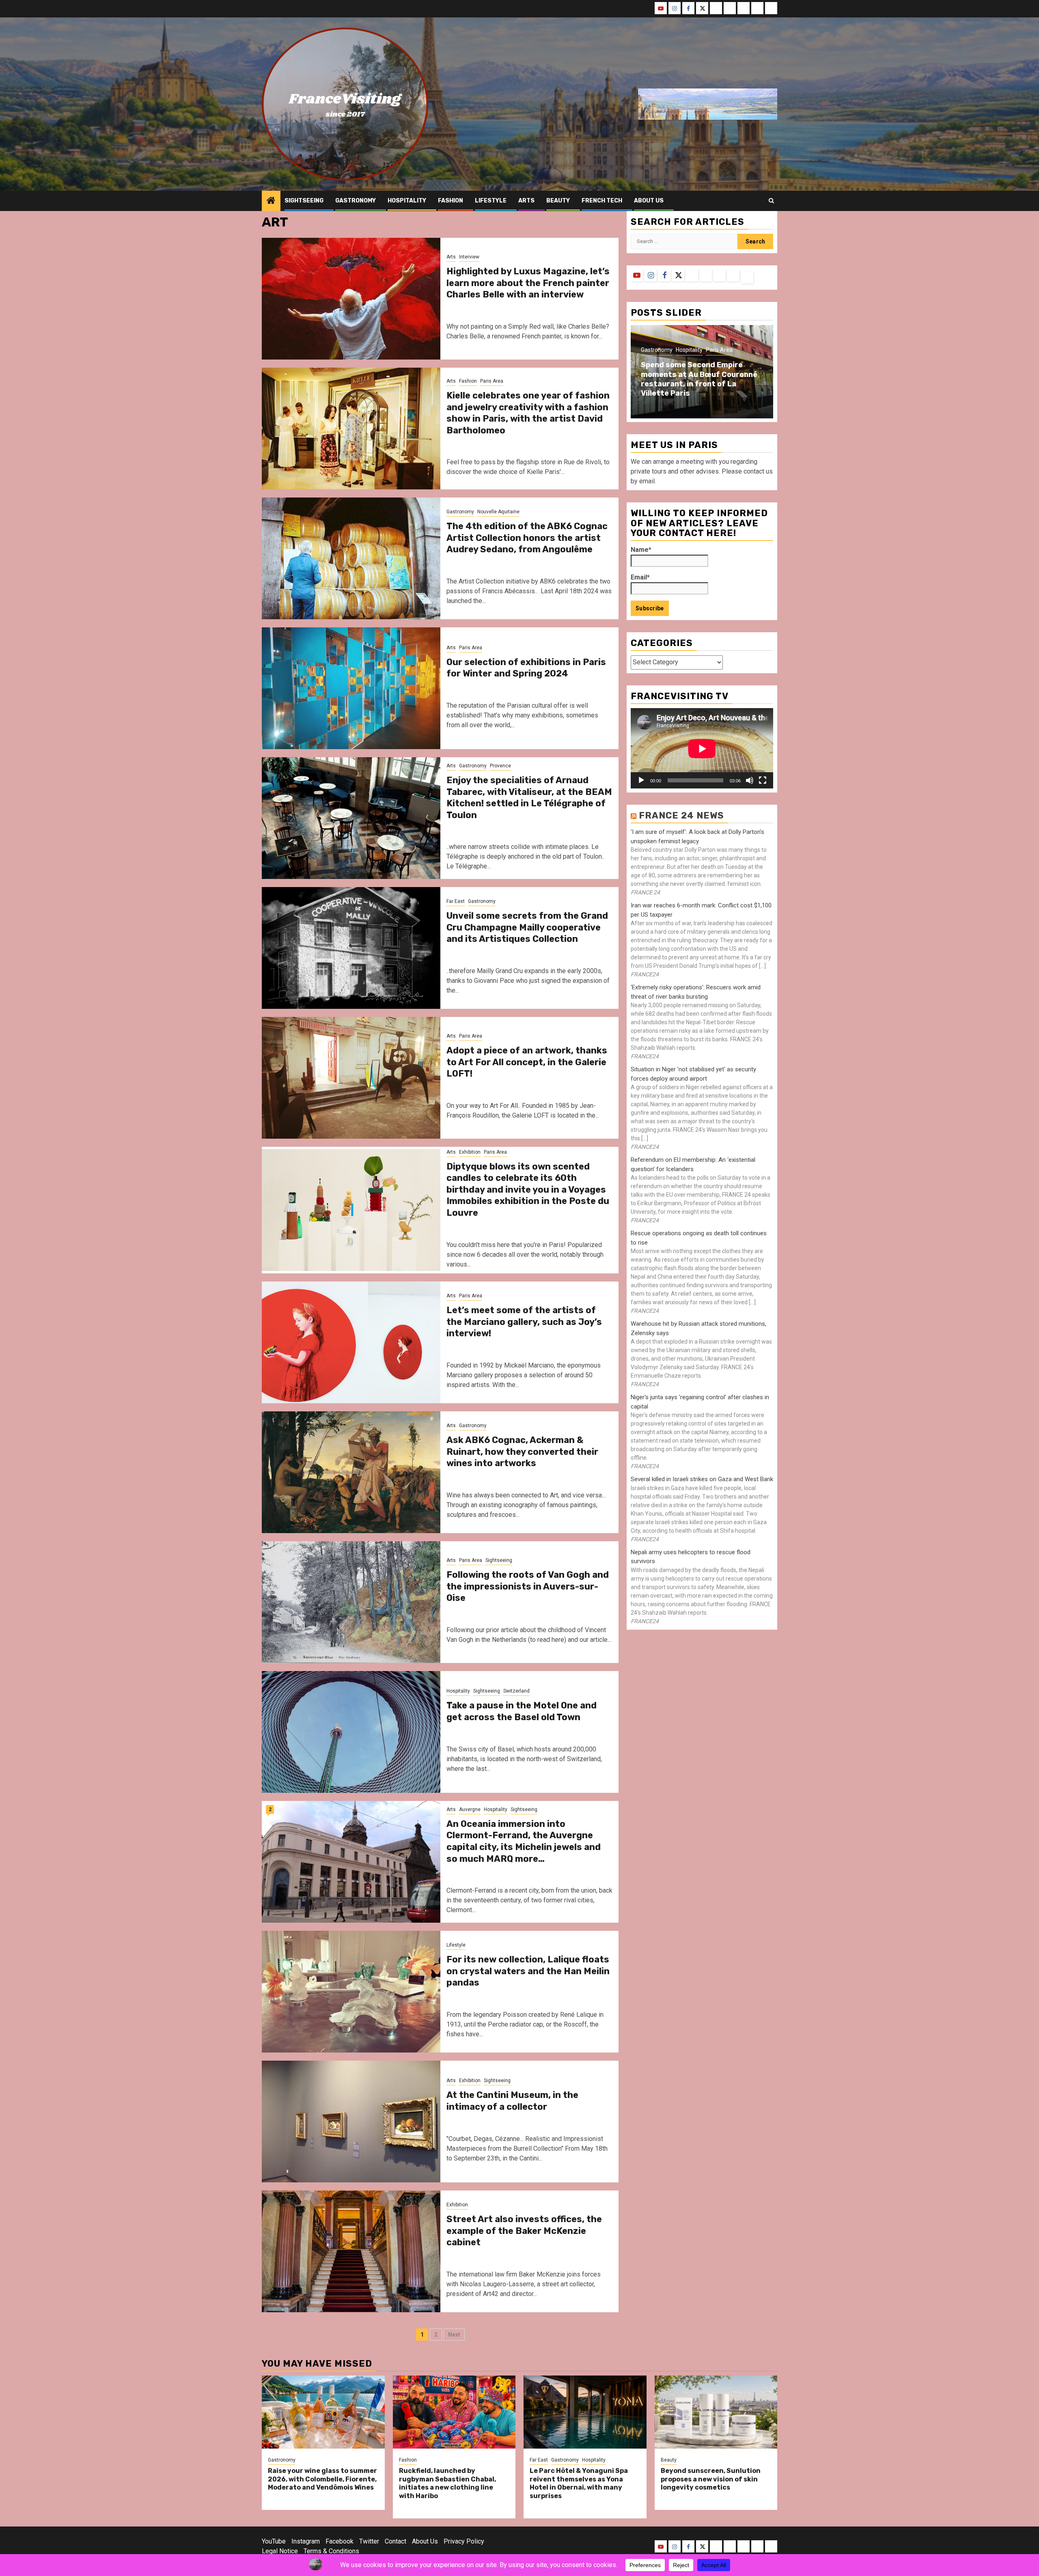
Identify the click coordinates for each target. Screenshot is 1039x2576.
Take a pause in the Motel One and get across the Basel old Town (522, 1711)
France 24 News (681, 816)
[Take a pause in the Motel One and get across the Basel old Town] (351, 1732)
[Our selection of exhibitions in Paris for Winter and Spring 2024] (351, 688)
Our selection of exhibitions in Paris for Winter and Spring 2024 (526, 668)
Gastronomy (356, 201)
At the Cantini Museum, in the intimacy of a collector (512, 2101)
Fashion (451, 201)
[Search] (771, 201)
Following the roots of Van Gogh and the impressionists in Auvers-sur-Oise (528, 1586)
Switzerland (516, 1691)
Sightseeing (304, 201)
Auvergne (470, 1809)
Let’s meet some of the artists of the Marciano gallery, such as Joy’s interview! (524, 1322)
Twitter (369, 2541)
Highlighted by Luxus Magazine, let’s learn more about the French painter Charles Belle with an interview (528, 283)
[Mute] (750, 781)
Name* (641, 550)
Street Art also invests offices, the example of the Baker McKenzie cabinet (524, 2231)
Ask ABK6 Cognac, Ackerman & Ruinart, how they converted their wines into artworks (522, 1452)
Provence (500, 766)
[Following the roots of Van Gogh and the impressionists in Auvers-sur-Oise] (351, 1602)
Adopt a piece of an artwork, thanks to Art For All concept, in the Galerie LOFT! (527, 1062)
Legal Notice (280, 2551)
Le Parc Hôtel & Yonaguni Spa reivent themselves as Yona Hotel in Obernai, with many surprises (579, 2483)
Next (454, 2335)
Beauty (558, 201)
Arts (526, 201)
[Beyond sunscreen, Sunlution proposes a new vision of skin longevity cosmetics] (716, 2412)
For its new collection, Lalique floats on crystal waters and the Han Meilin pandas (528, 1971)
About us (649, 201)
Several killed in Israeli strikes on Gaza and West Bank (702, 1480)
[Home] (271, 201)
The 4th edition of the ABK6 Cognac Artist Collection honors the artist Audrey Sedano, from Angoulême (527, 538)
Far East (456, 901)
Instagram (306, 2541)
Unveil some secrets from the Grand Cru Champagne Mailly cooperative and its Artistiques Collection (527, 927)
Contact (396, 2541)
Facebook (340, 2541)
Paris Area (492, 381)
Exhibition (470, 1152)
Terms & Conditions (331, 2551)
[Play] (641, 781)
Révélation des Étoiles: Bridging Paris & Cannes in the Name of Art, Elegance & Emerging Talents (700, 379)
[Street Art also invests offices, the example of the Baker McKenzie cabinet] (351, 2251)
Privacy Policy (464, 2541)
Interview (469, 257)
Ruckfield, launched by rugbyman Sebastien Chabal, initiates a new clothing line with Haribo (447, 2483)
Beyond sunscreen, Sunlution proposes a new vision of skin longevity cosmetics (711, 2479)
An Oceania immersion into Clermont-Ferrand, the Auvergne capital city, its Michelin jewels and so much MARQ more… (524, 1841)
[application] (702, 748)
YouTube (274, 2541)
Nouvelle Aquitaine (498, 512)
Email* (640, 578)
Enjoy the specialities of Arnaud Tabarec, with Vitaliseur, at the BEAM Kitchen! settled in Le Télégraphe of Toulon (529, 798)
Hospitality (407, 201)
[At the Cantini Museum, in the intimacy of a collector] (351, 2122)
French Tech (602, 201)
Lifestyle (491, 201)
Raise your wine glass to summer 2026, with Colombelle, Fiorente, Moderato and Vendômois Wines (322, 2479)
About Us (425, 2541)
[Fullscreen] (763, 781)
